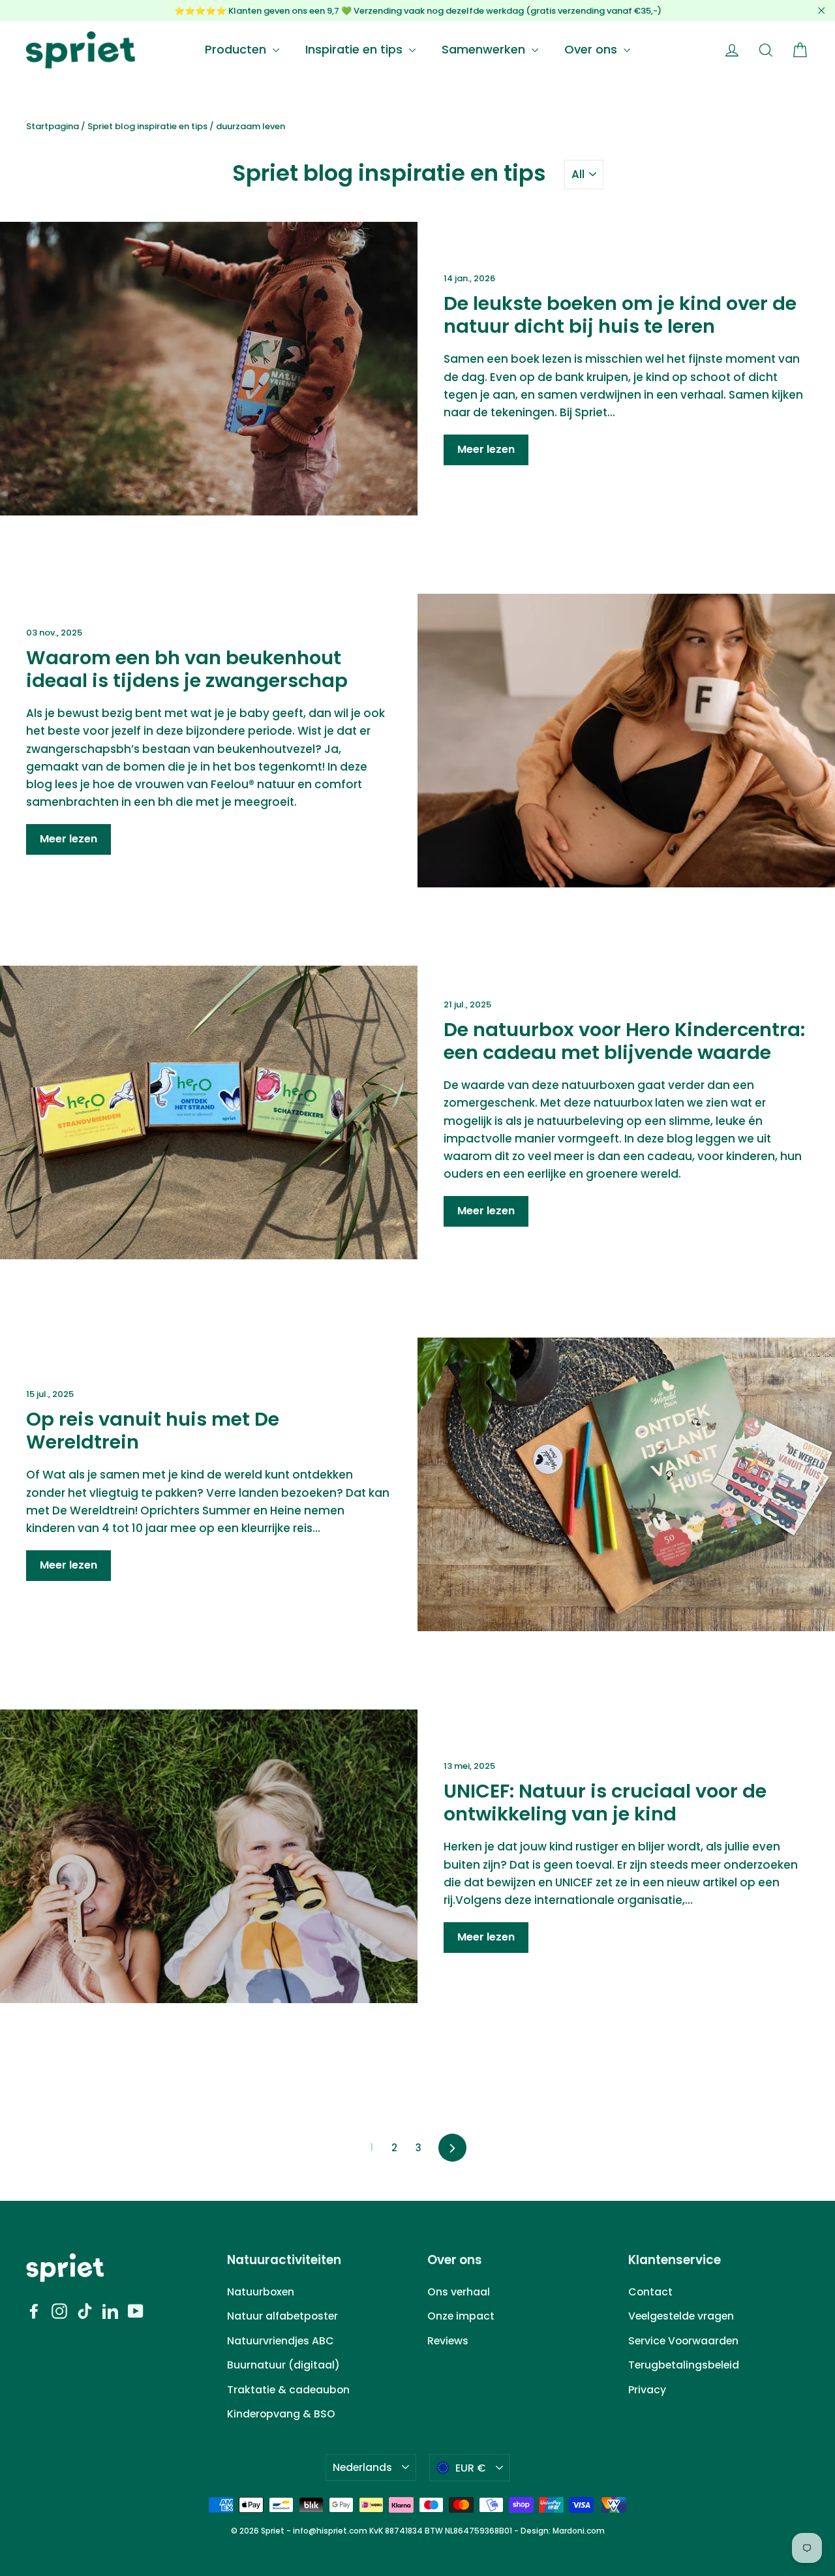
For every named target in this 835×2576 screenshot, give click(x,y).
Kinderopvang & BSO (281, 2414)
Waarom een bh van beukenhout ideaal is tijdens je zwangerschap (187, 669)
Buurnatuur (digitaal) (283, 2365)
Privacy (647, 2390)
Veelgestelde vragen (681, 2316)
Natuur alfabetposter (282, 2316)
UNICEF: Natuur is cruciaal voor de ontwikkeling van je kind (605, 1802)
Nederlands (362, 2467)
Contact (650, 2292)
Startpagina (53, 126)
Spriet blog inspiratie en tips (147, 126)
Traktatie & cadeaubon (288, 2390)
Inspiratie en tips (356, 49)
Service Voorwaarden (683, 2341)
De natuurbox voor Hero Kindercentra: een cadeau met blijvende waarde (624, 1041)
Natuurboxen (261, 2292)
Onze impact (461, 2316)
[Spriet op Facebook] (34, 2311)
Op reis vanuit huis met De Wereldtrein (153, 1431)
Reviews (448, 2341)
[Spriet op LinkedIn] (110, 2311)
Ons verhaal (459, 2292)
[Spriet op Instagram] (59, 2311)
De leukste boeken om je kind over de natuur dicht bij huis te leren (620, 315)
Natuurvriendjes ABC (281, 2341)
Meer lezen (486, 449)
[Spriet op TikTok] (85, 2311)
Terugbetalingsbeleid (684, 2365)
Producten (237, 49)
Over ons (592, 49)
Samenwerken (485, 49)
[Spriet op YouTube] (136, 2311)
